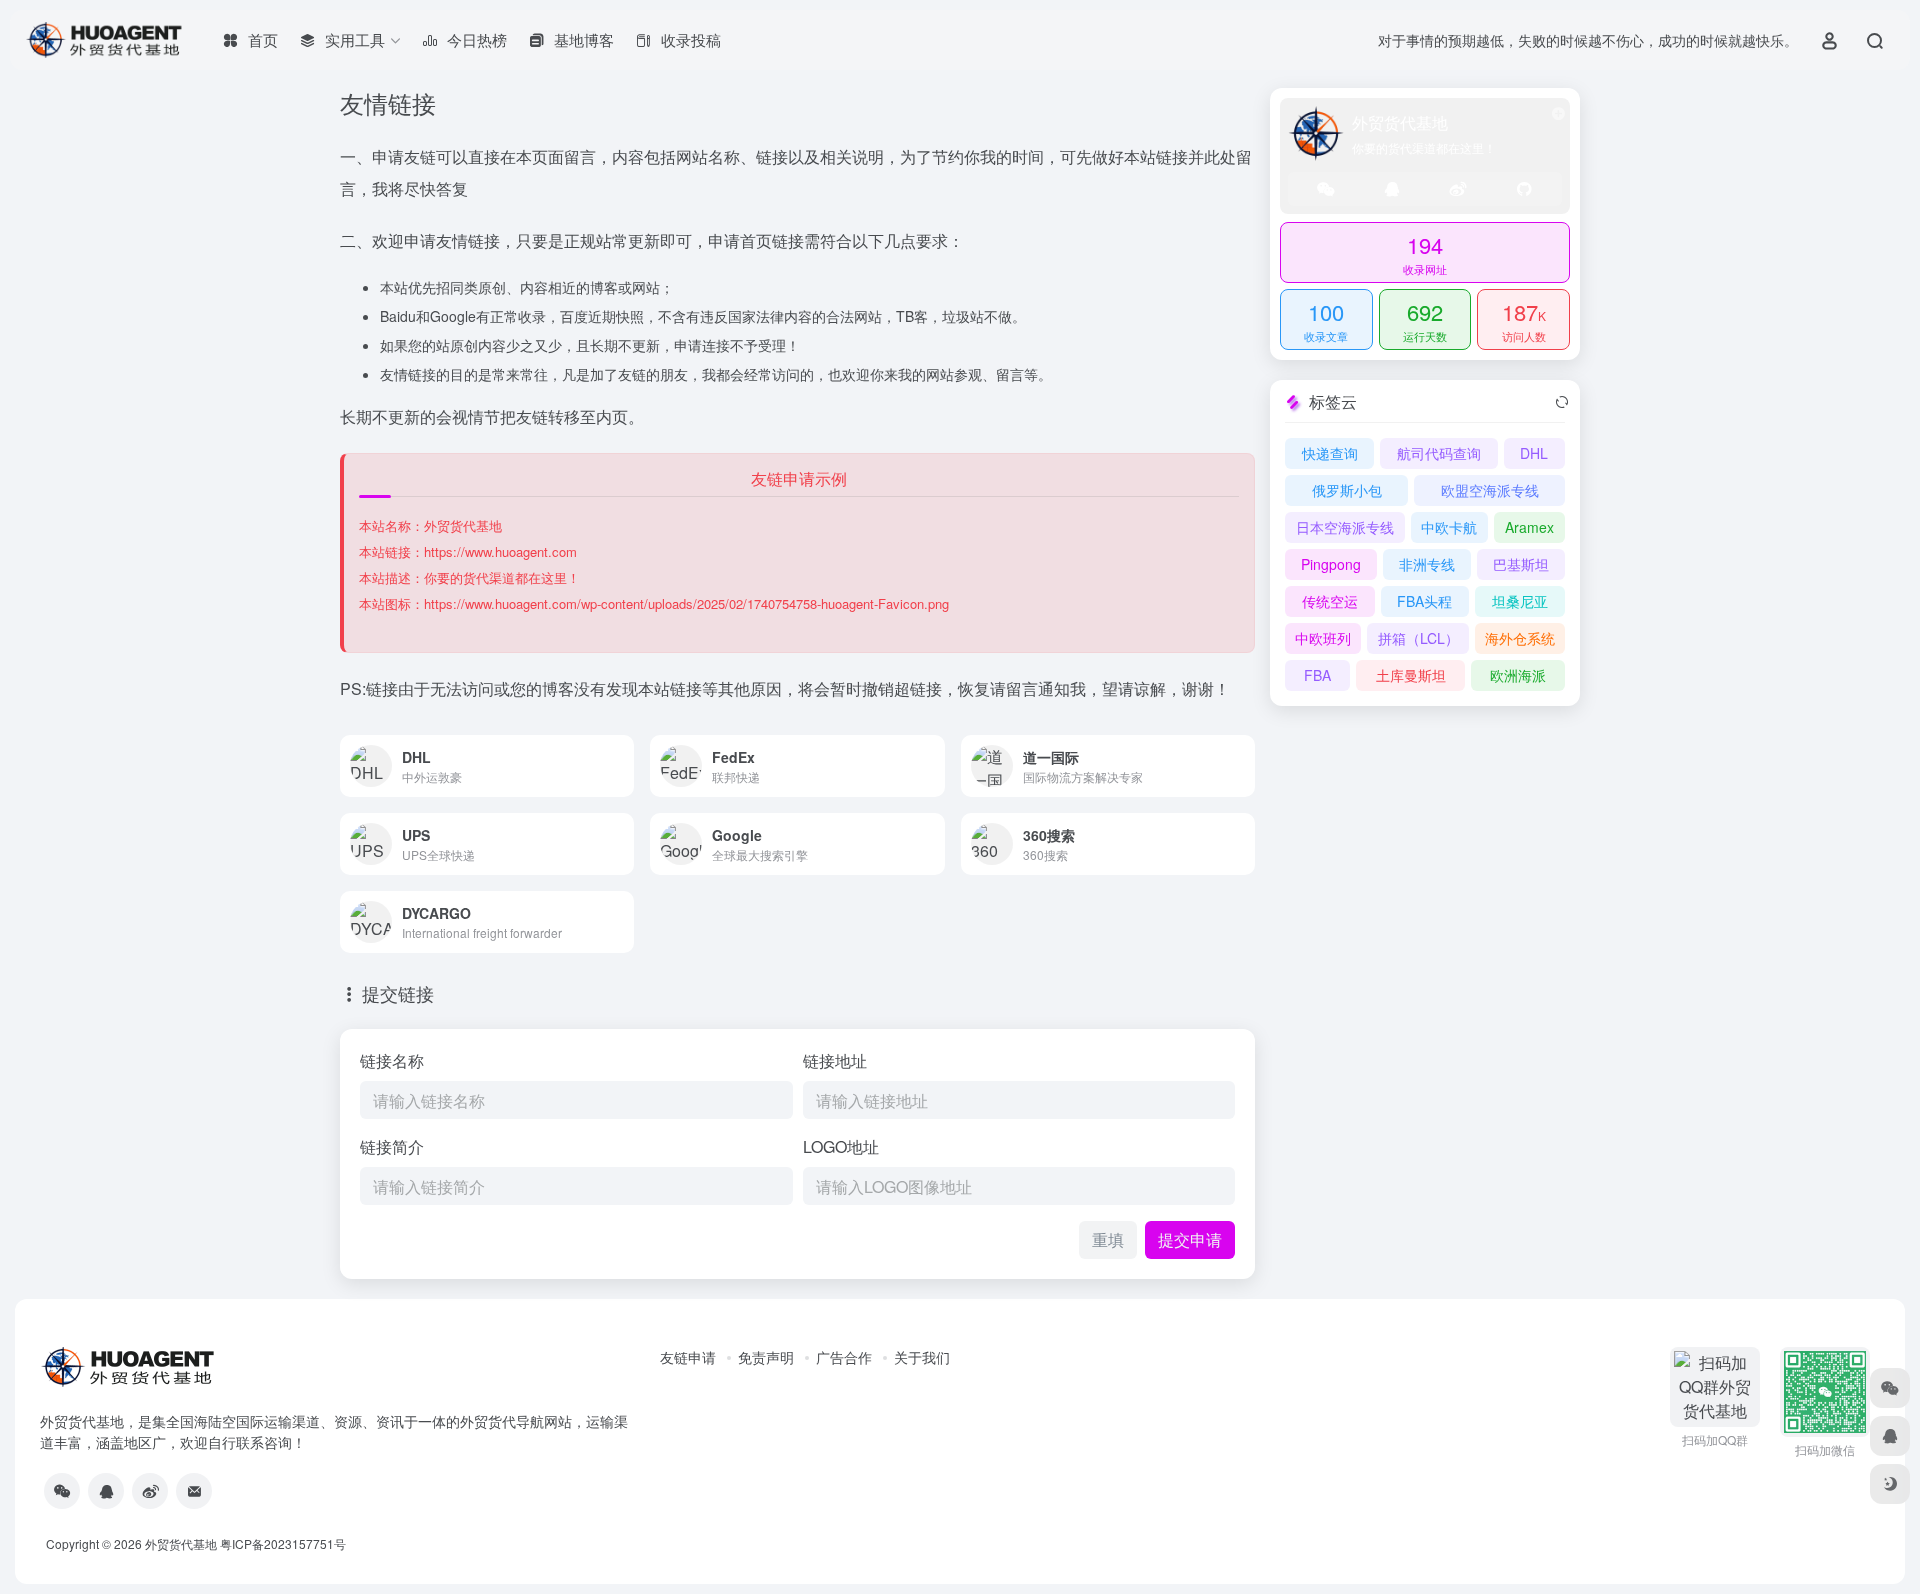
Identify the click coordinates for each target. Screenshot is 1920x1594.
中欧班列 (1323, 638)
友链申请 (688, 1357)
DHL (1534, 453)
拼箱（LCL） (1418, 638)
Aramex (1529, 527)
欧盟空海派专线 (1490, 490)
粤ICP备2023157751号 (283, 1543)
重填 (1108, 1239)
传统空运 (1330, 601)
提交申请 (1190, 1239)
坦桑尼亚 (1520, 601)
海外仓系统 (1520, 638)
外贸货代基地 (181, 1543)
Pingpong (1331, 564)
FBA (1317, 675)
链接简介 (392, 1146)
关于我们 (922, 1357)
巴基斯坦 (1521, 564)
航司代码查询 (1439, 453)
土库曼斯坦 (1411, 675)
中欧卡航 (1449, 527)
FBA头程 (1424, 601)
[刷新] (1562, 402)
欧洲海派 (1518, 675)
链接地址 (835, 1060)
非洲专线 (1427, 564)
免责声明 (766, 1357)
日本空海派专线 (1345, 527)
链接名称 (392, 1060)
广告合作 (844, 1357)
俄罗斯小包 (1347, 490)
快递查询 (1330, 453)
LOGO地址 (841, 1146)
